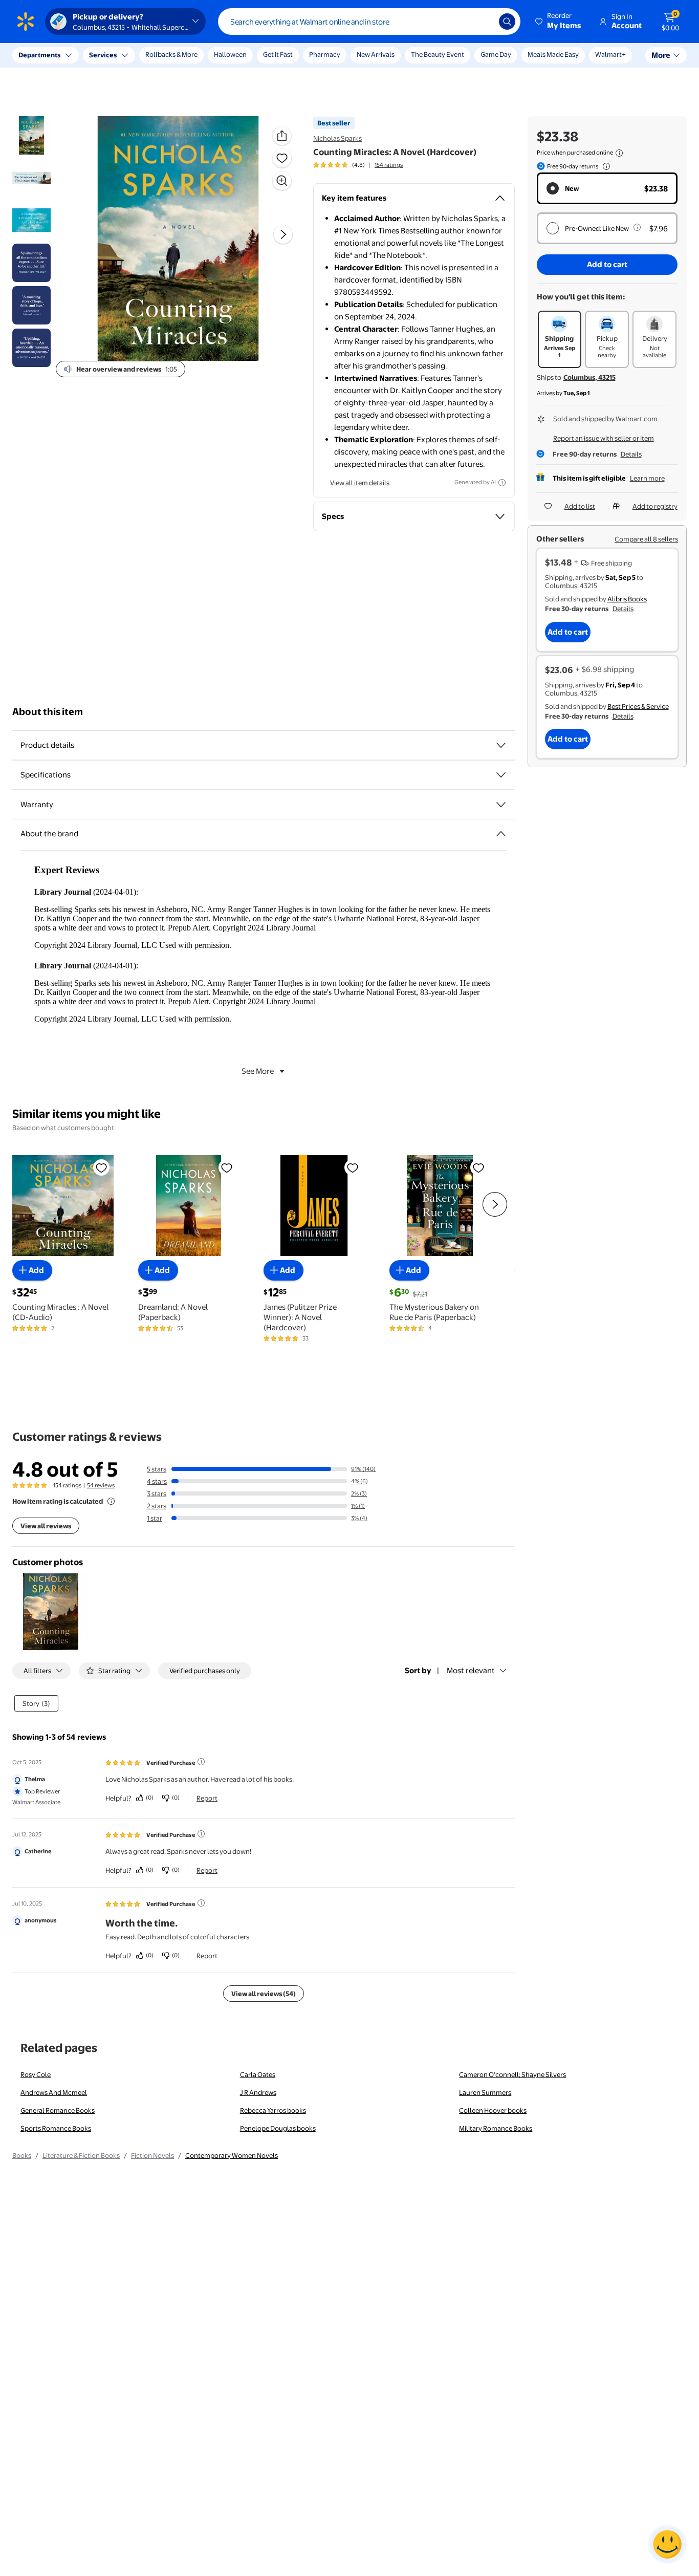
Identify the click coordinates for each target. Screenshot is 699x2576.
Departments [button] (39, 55)
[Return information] (604, 166)
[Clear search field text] (484, 21)
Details (631, 454)
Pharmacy (325, 54)
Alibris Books (627, 599)
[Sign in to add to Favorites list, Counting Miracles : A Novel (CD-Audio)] (101, 1167)
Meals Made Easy (553, 54)
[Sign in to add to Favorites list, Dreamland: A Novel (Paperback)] (227, 1167)
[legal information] (619, 153)
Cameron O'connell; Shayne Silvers (512, 2074)
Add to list (580, 506)
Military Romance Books (496, 2128)
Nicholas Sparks (337, 138)
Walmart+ (610, 54)
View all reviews (46, 1526)
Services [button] (103, 55)
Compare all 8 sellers (646, 539)
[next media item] (283, 235)
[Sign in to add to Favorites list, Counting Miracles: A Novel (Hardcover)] (282, 158)
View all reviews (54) (264, 1994)
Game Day (496, 54)
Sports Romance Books (56, 2128)
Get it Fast (278, 54)
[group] (358, 165)
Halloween (230, 54)
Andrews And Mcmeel (54, 2092)
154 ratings (389, 165)
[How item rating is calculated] (111, 1501)
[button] (559, 21)
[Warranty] (501, 805)
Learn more (647, 478)
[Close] (189, 55)
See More (258, 1071)
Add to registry (655, 506)
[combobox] (369, 21)
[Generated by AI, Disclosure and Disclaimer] (502, 483)
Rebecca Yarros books (273, 2110)
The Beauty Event (438, 54)
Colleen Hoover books (493, 2110)
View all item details (360, 483)
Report (207, 1798)
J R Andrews (258, 2092)
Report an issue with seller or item (604, 438)
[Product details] (501, 745)
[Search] (507, 21)
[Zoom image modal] (282, 181)
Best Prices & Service (638, 706)
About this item (48, 712)
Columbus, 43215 (589, 377)
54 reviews (101, 1485)
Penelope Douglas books (278, 2128)
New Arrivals (376, 54)
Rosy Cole (36, 2074)
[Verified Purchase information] (201, 1762)
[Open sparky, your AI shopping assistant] (667, 2544)
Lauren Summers (485, 2092)
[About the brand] (501, 834)
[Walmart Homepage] (26, 21)
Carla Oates (258, 2074)
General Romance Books (58, 2110)
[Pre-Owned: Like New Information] (637, 227)
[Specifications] (501, 775)
